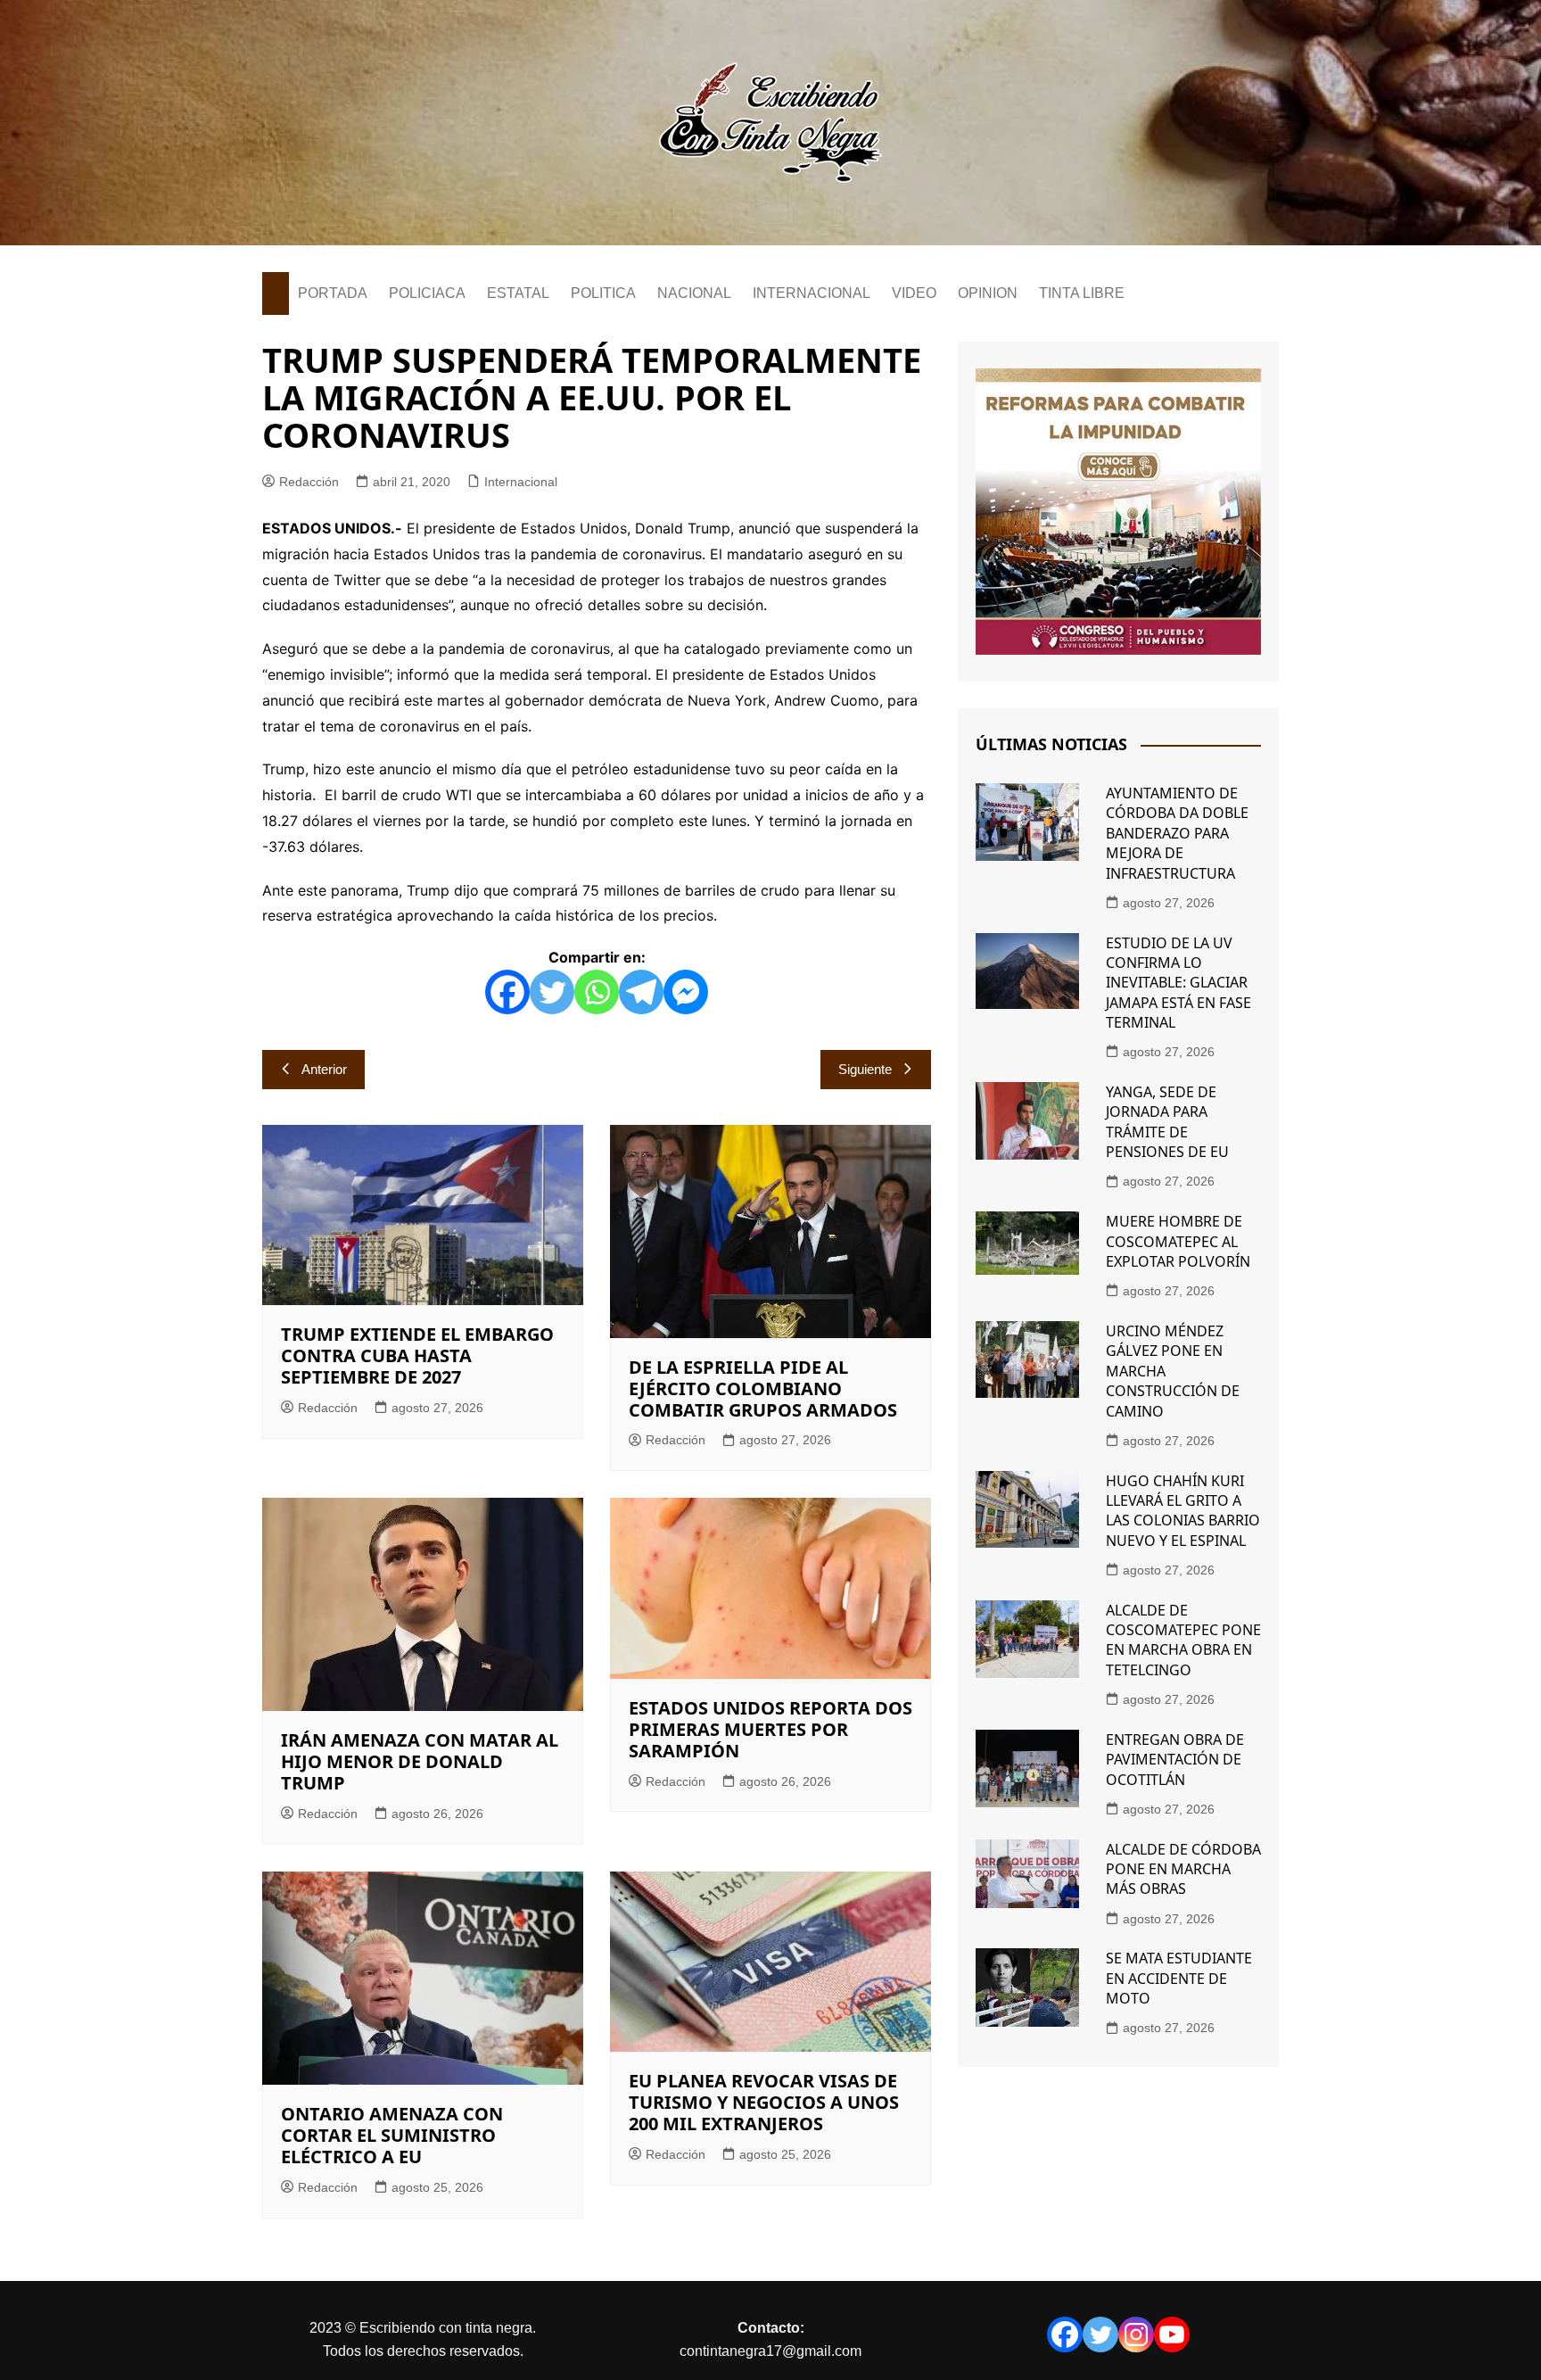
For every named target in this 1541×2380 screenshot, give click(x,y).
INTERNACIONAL (812, 293)
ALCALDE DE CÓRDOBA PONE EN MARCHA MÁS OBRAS (1183, 1869)
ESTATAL (518, 293)
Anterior (324, 1069)
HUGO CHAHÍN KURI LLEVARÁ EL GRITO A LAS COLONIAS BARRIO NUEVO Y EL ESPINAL (1183, 1511)
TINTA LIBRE (1082, 293)
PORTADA (333, 293)
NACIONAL (694, 293)
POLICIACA (427, 293)
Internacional (521, 482)
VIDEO (914, 293)
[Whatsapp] (597, 992)
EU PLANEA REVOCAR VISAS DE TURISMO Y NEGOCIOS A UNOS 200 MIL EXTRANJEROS (764, 2102)
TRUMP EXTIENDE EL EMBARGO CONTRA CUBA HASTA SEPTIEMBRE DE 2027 (417, 1355)
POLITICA (603, 293)
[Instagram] (1136, 2335)
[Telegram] (641, 992)
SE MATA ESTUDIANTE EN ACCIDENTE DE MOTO (1179, 1978)
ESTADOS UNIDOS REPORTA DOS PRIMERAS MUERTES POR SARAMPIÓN (770, 1729)
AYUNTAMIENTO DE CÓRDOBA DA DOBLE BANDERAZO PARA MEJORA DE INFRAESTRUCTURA (1177, 833)
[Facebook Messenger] (686, 992)
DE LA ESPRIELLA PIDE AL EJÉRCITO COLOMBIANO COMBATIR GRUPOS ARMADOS (763, 1388)
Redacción (309, 482)
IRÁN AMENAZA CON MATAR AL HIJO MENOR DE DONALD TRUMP (420, 1761)
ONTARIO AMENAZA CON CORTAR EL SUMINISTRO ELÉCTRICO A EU (392, 2135)
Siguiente (865, 1069)
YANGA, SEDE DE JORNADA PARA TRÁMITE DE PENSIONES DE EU (1167, 1122)
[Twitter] (552, 992)
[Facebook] (507, 992)
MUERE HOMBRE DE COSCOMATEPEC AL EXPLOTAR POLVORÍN (1178, 1241)
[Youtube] (1172, 2335)
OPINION (988, 293)
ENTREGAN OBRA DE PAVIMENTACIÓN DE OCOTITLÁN (1175, 1760)
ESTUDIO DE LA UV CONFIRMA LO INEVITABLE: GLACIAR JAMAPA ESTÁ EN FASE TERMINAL (1178, 983)
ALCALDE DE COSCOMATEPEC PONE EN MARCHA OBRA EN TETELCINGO (1183, 1640)
